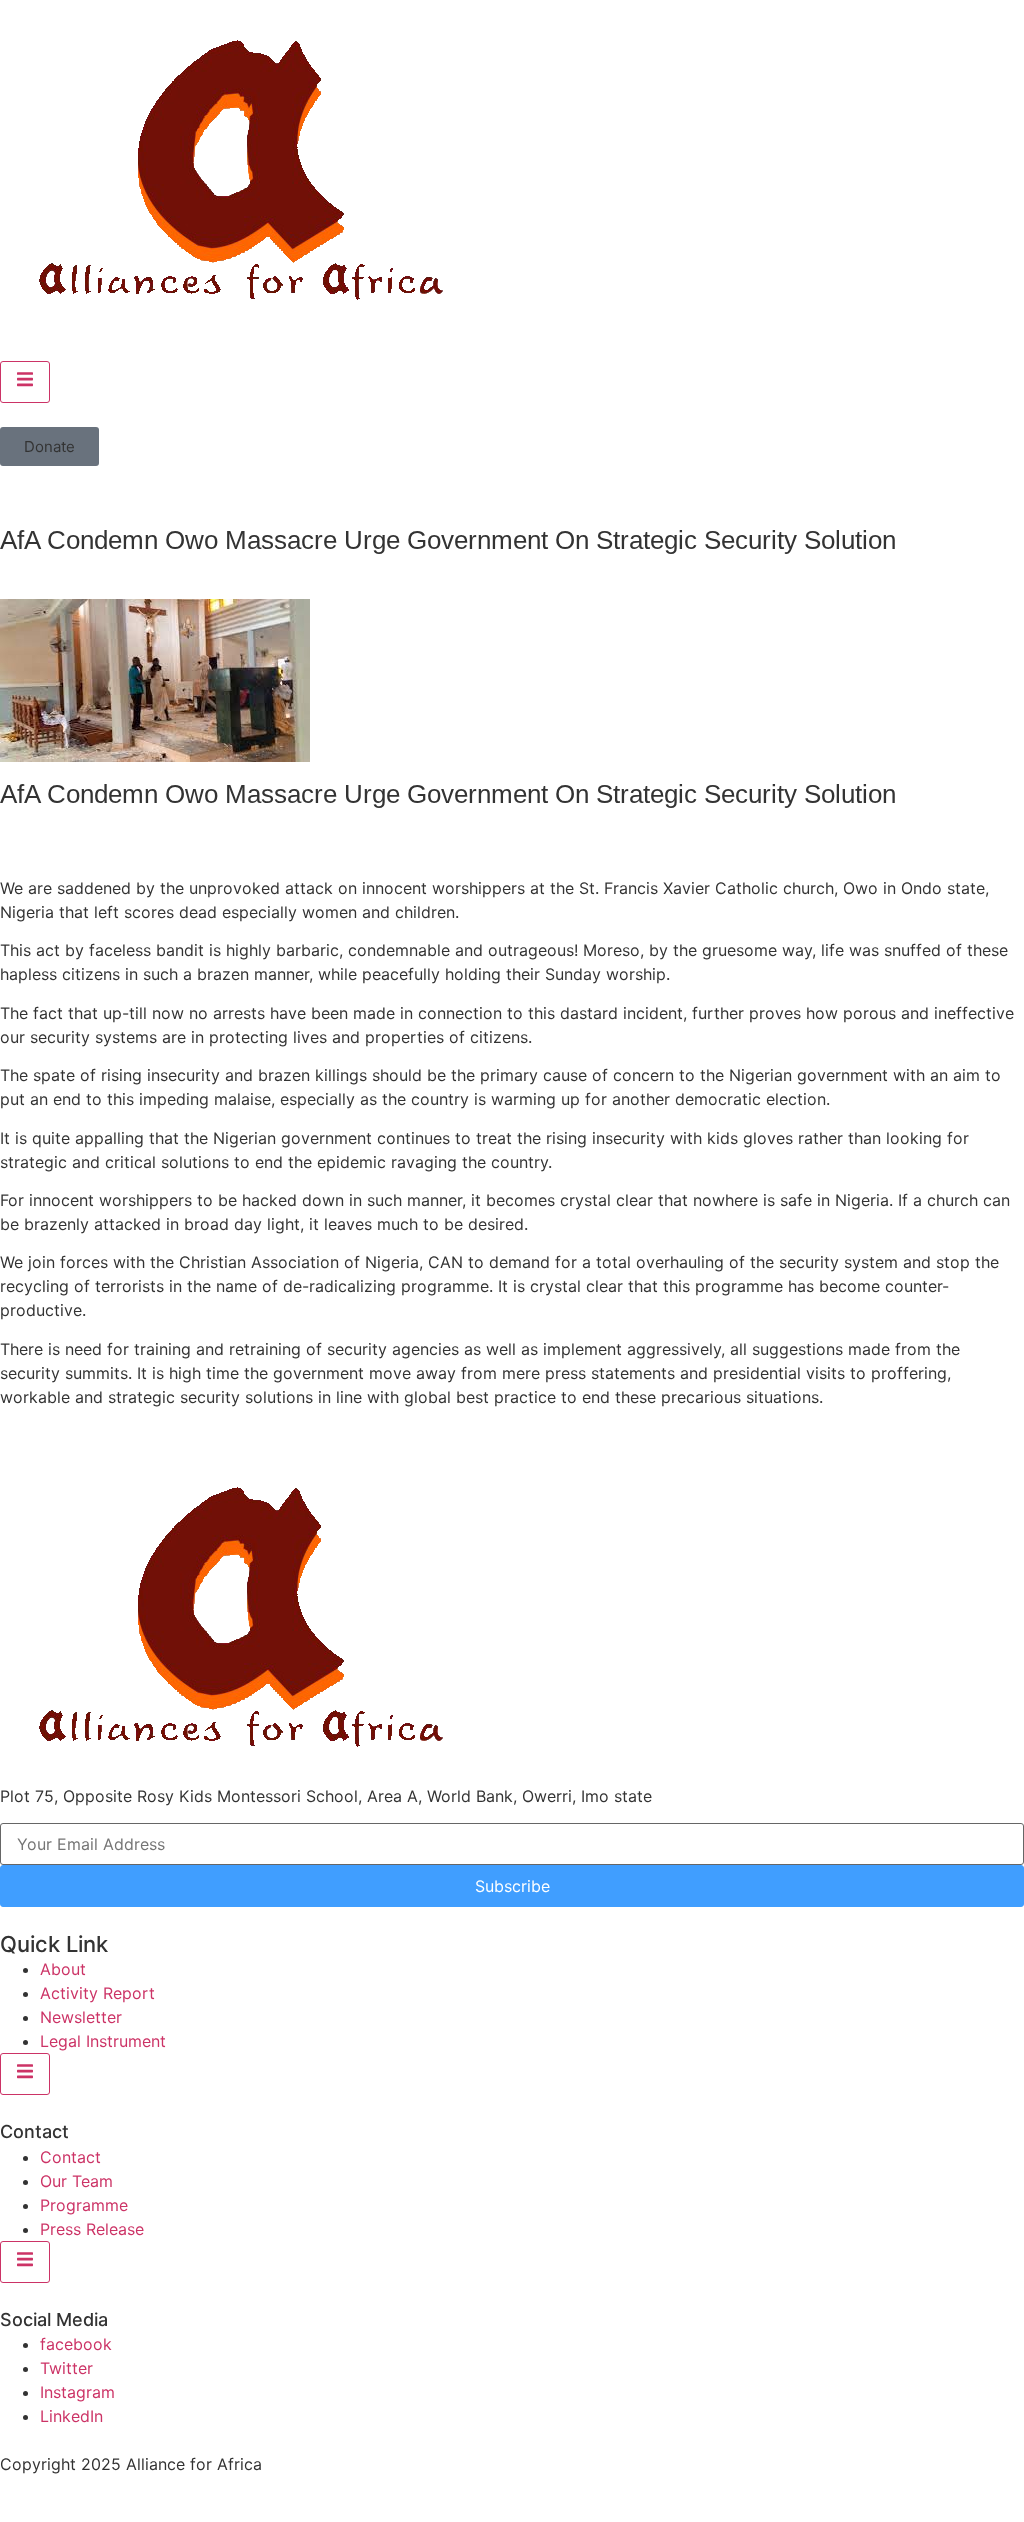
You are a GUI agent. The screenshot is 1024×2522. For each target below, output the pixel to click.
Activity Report (97, 1993)
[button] (49, 446)
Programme (84, 2205)
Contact (70, 2157)
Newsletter (81, 2017)
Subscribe (512, 1886)
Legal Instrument (103, 2041)
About (63, 1969)
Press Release (92, 2229)
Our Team (76, 2181)
